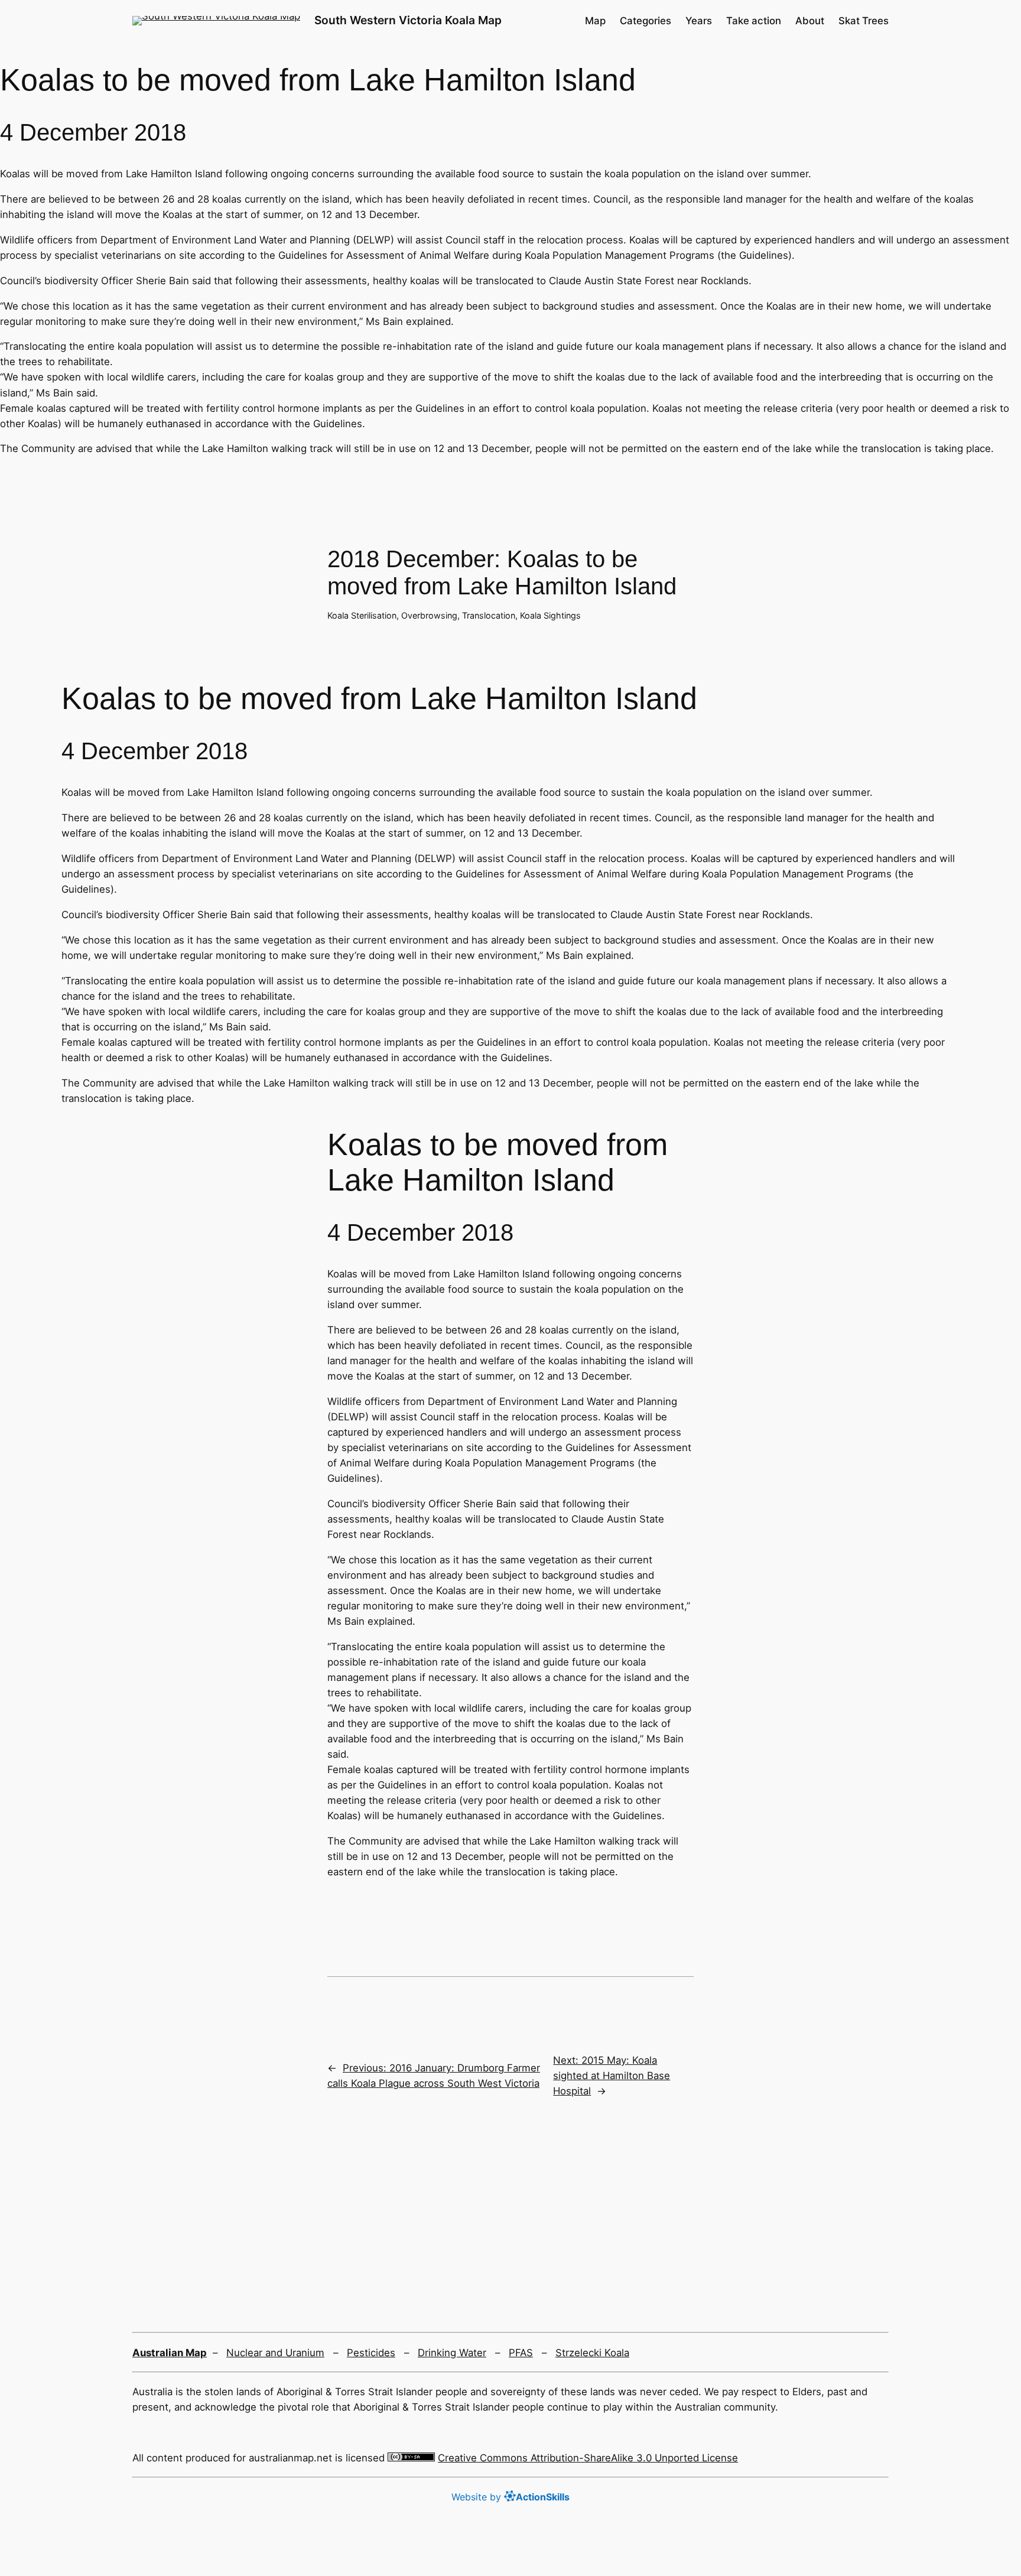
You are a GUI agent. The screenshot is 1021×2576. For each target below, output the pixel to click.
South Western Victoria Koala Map (408, 20)
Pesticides (371, 2353)
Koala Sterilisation (362, 615)
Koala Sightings (550, 615)
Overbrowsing (429, 615)
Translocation (489, 615)
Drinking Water (452, 2353)
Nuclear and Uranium (275, 2353)
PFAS (521, 2353)
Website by (510, 2497)
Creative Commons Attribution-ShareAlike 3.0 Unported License (588, 2458)
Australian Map (170, 2353)
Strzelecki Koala (592, 2353)
